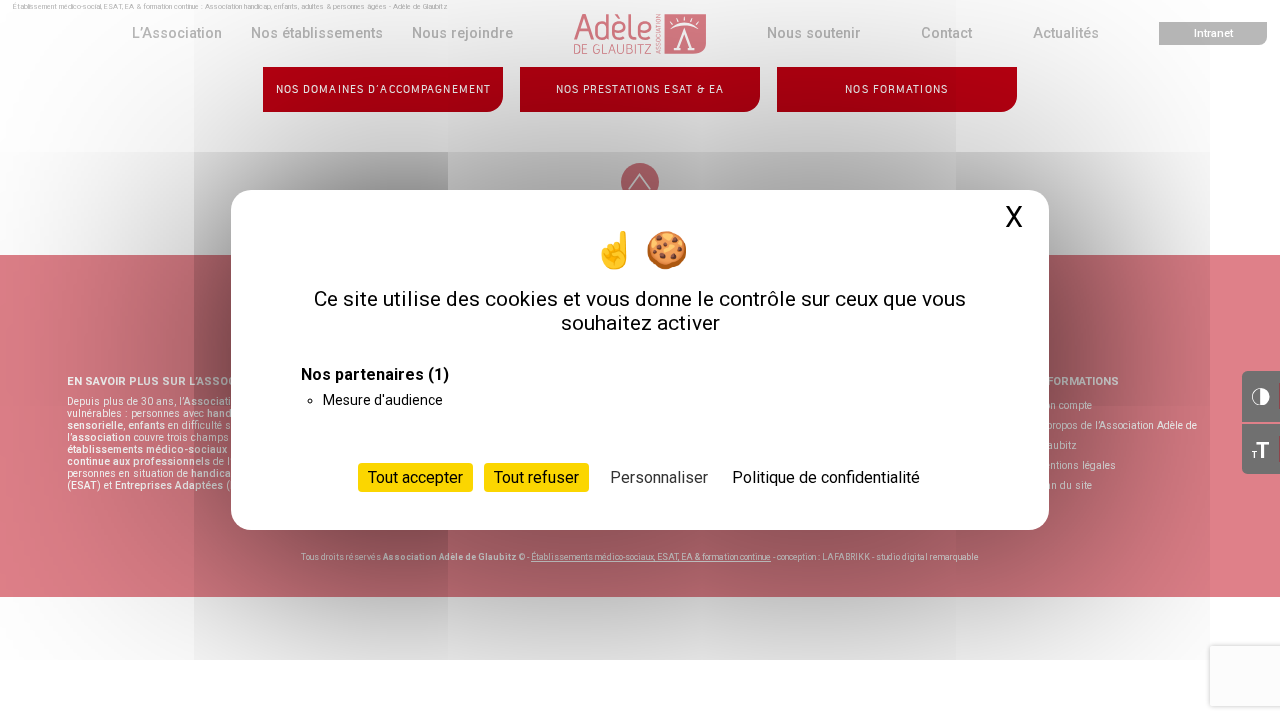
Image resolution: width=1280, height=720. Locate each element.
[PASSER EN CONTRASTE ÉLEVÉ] (1261, 396)
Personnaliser (659, 477)
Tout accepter (415, 477)
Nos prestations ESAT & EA (640, 89)
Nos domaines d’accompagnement (383, 89)
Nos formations (896, 89)
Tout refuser (536, 477)
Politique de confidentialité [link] (826, 477)
